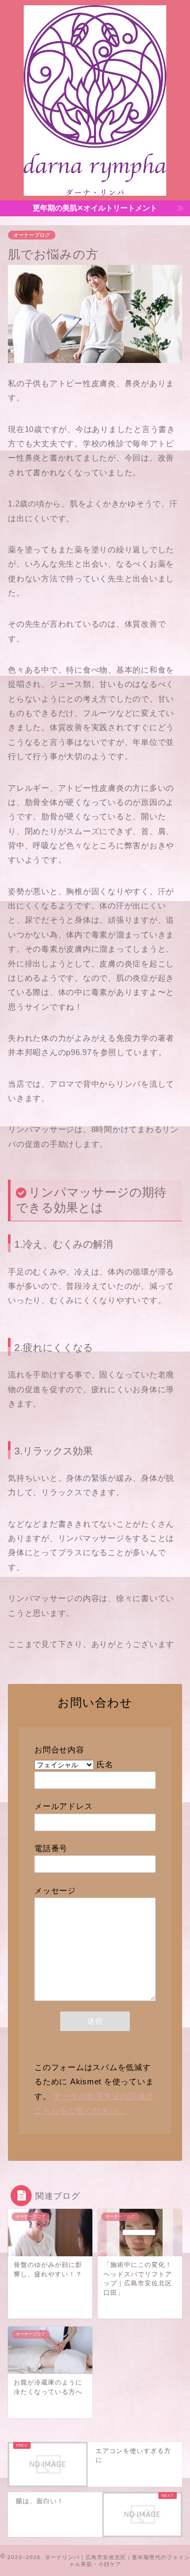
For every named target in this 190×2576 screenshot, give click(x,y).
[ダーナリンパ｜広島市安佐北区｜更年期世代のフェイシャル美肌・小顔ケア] (95, 192)
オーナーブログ (32, 235)
